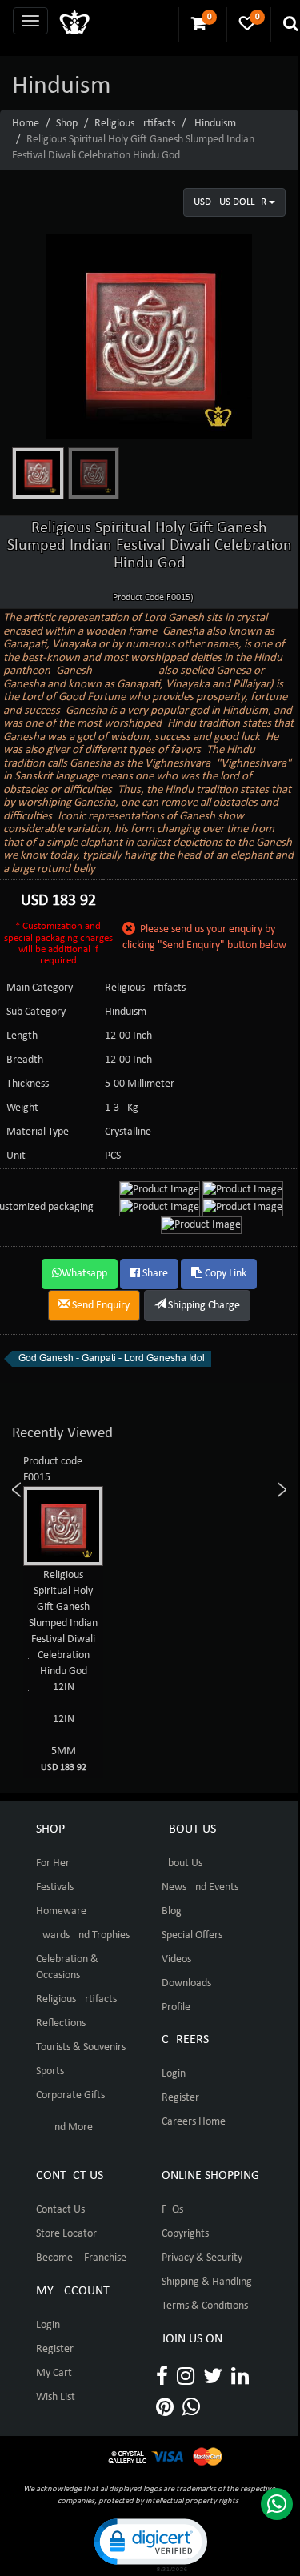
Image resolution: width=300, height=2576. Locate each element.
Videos (176, 1959)
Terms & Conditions (205, 2306)
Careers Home (194, 2122)
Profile (176, 2007)
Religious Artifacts (135, 124)
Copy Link (224, 1274)
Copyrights (185, 2234)
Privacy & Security (202, 2258)
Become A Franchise (81, 2258)
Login (174, 2074)
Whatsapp (84, 1274)
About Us (182, 1863)
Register (180, 2098)
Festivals (55, 1887)
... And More (64, 2127)
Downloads (186, 1983)
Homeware (61, 1911)
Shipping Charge (203, 1306)
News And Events (200, 1887)
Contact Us (60, 2210)
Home (26, 124)
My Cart (54, 2373)
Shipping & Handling (207, 2282)
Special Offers (192, 1935)
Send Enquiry (100, 1306)
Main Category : (42, 988)
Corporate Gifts (70, 2095)
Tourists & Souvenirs (81, 2047)
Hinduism (215, 124)
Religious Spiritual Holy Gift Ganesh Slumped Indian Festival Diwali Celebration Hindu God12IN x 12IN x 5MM (72, 1671)
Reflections (61, 2023)
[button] (150, 2544)
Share (154, 1274)
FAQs (172, 2210)
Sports (50, 2071)
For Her (53, 1863)
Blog (172, 1911)
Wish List (56, 2397)
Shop (67, 124)
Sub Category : (39, 1012)
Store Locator (66, 2234)
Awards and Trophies (83, 1935)
